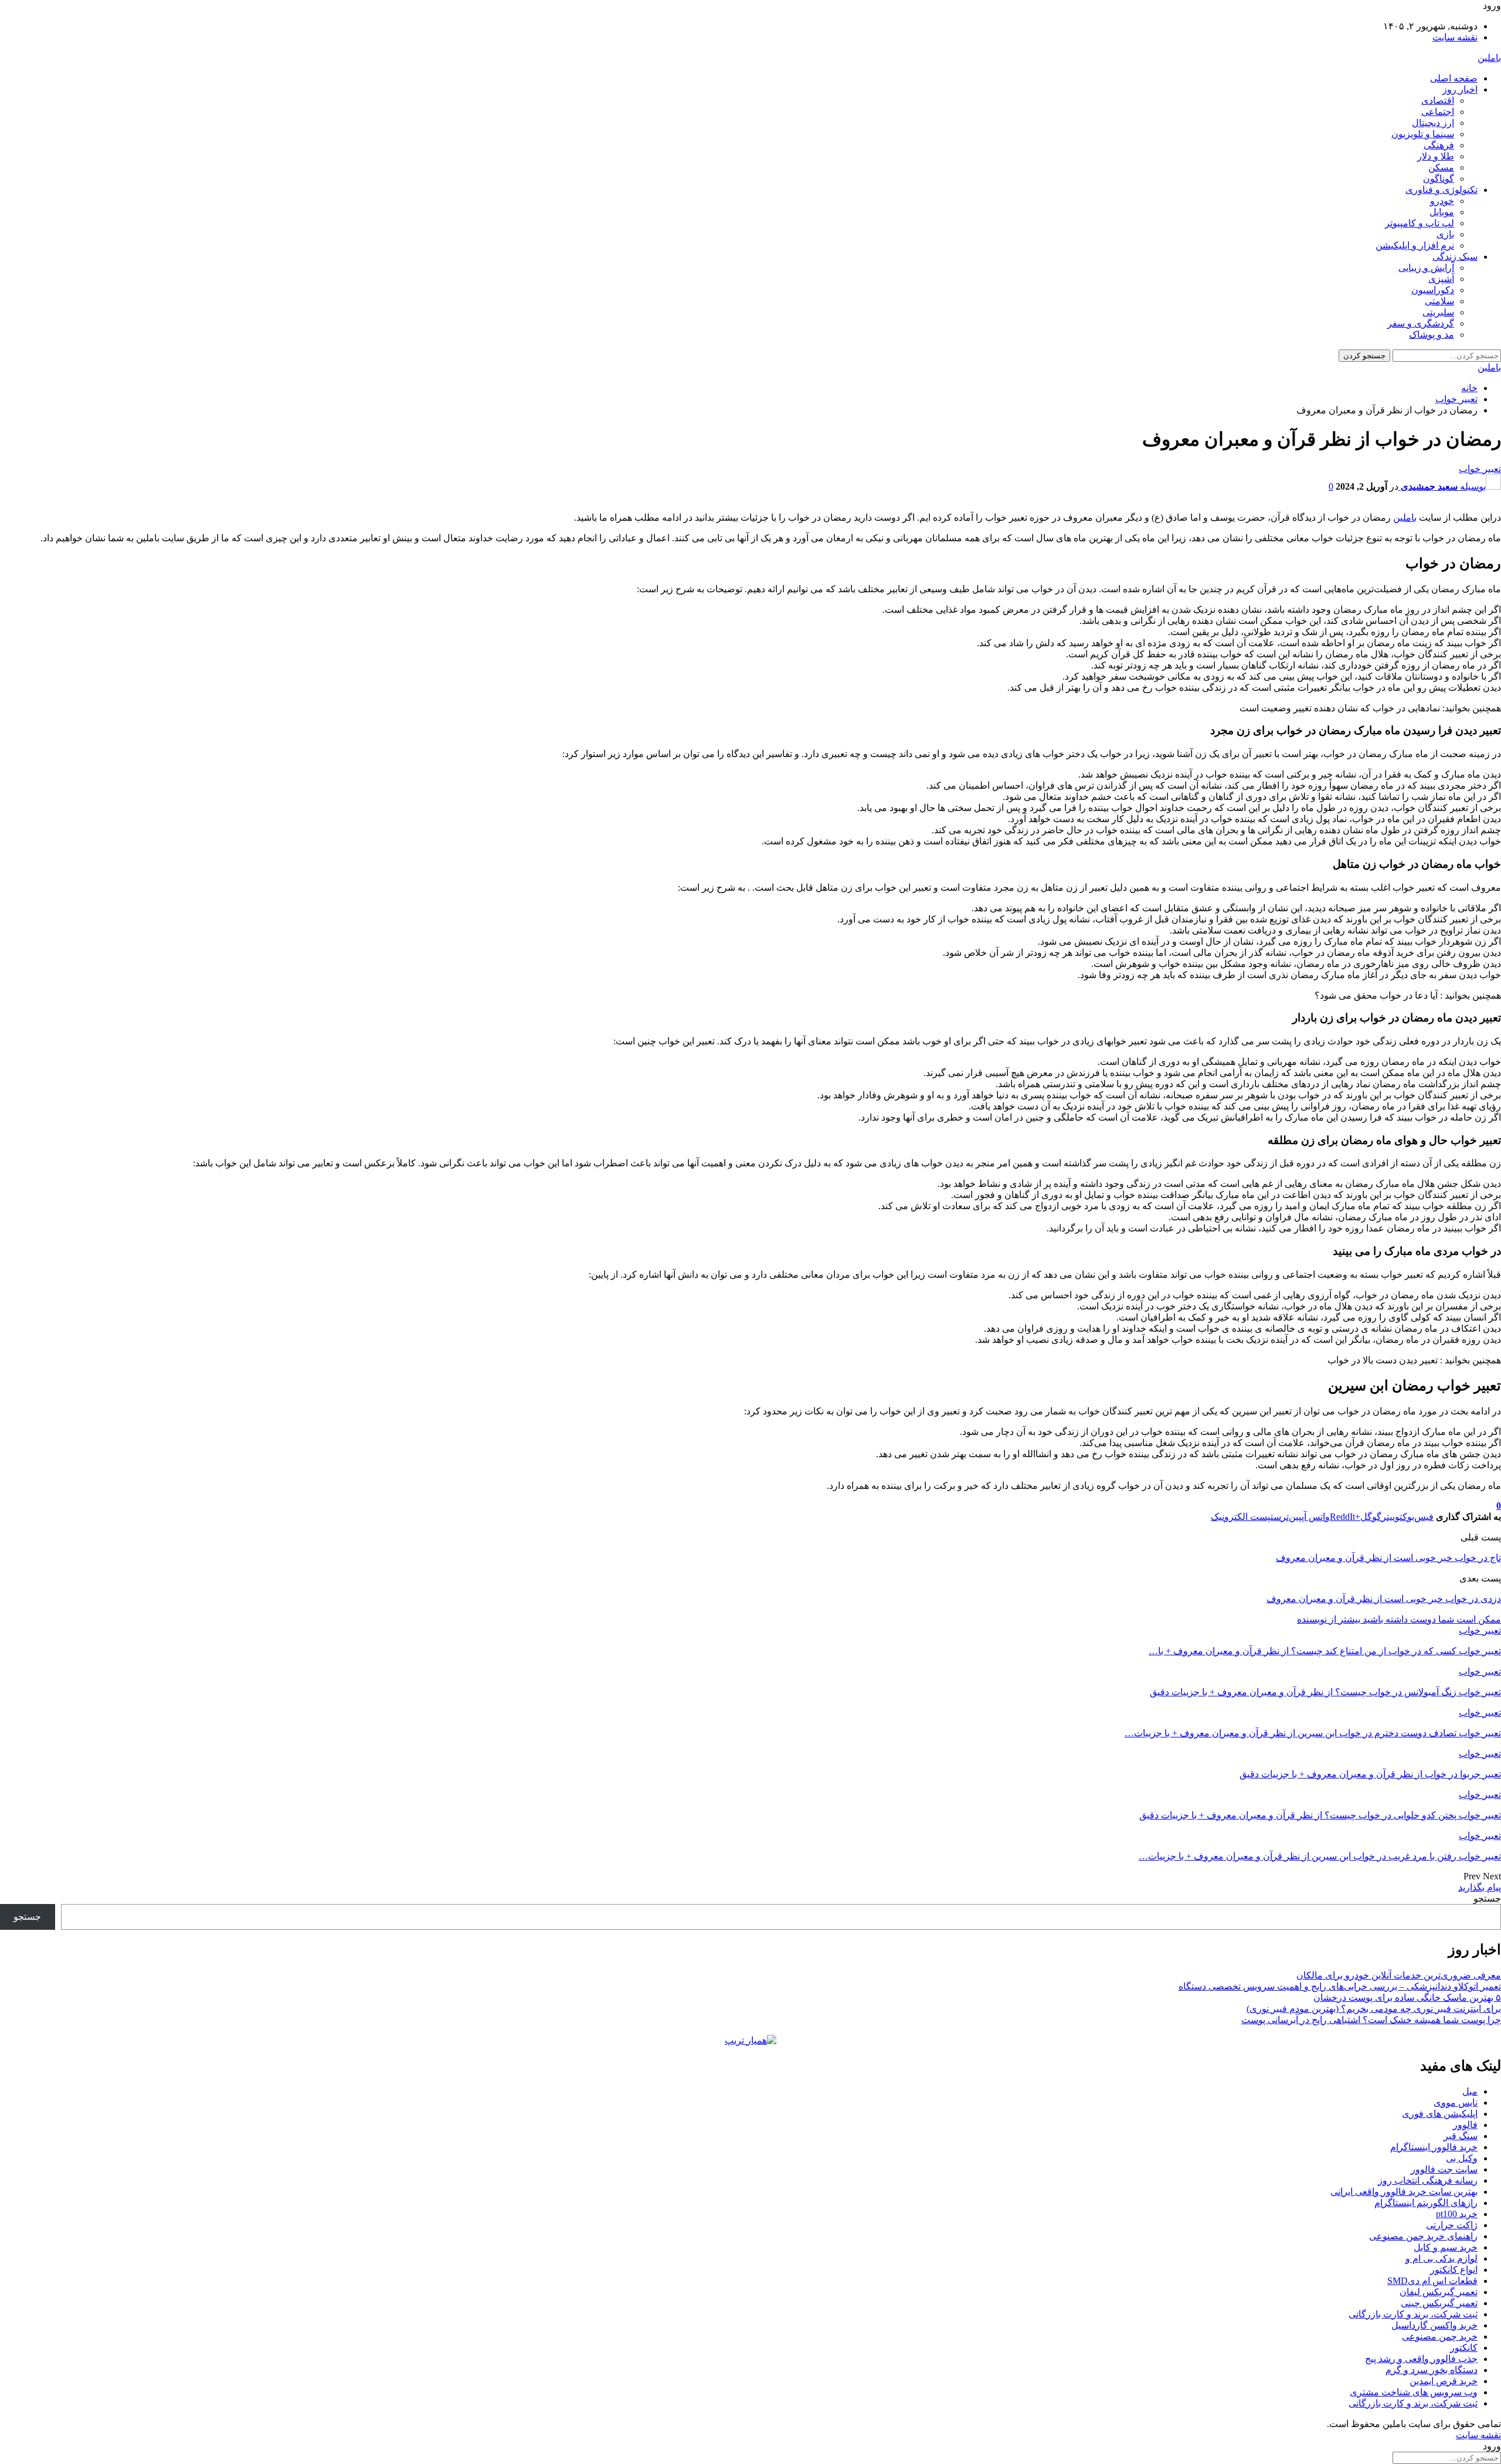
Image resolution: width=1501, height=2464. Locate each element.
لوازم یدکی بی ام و (1441, 2258)
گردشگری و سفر (1421, 323)
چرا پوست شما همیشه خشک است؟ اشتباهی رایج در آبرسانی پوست (1371, 2020)
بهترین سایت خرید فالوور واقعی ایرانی (1404, 2192)
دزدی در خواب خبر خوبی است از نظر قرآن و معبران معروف (1384, 1599)
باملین (1489, 58)
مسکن (1441, 167)
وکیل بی (1462, 2158)
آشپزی (1441, 279)
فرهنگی (1439, 145)
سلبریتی (1438, 312)
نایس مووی (1456, 2102)
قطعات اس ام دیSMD (1432, 2281)
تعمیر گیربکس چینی (1439, 2303)
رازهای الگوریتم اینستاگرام (1426, 2203)
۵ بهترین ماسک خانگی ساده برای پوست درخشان (1407, 1998)
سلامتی (1439, 301)
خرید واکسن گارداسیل (1434, 2325)
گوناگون (1439, 179)
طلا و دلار (1436, 156)
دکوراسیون (1433, 290)
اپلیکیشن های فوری (1440, 2114)
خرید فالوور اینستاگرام (1434, 2147)
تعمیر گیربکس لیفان (1439, 2292)
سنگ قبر (1461, 2136)
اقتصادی (1438, 101)
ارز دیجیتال (1433, 123)
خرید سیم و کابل (1446, 2247)
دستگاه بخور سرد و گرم (1432, 2370)
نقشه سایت (1455, 37)
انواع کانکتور (1454, 2270)
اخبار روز (1460, 89)
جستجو (1487, 1898)
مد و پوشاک (1432, 335)
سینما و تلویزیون (1423, 134)
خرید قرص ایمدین (1444, 2381)
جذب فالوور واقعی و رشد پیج (1421, 2359)
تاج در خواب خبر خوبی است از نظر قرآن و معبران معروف (1388, 1558)
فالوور (1465, 2125)
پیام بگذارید (1480, 1887)
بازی (1445, 234)
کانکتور (1464, 2348)
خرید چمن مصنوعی (1440, 2336)
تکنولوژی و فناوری (1441, 190)
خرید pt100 (1457, 2214)
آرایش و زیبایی (1426, 268)
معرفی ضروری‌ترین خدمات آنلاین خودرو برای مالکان (1399, 1975)
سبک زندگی (1455, 257)
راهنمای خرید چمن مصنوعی (1423, 2236)
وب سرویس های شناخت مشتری (1414, 2392)
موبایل (1442, 212)
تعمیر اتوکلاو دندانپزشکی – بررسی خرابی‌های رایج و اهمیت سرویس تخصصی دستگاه (1340, 1986)
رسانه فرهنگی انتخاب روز (1428, 2180)
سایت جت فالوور (1444, 2169)
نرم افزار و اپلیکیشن (1415, 245)
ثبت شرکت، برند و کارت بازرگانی (1413, 2314)
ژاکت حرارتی (1452, 2225)
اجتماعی (1438, 112)
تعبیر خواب (1480, 469)
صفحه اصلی (1454, 78)
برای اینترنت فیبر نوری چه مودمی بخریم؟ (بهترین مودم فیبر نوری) (1374, 2009)
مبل (1470, 2091)
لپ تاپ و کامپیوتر (1420, 223)
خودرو (1442, 201)
